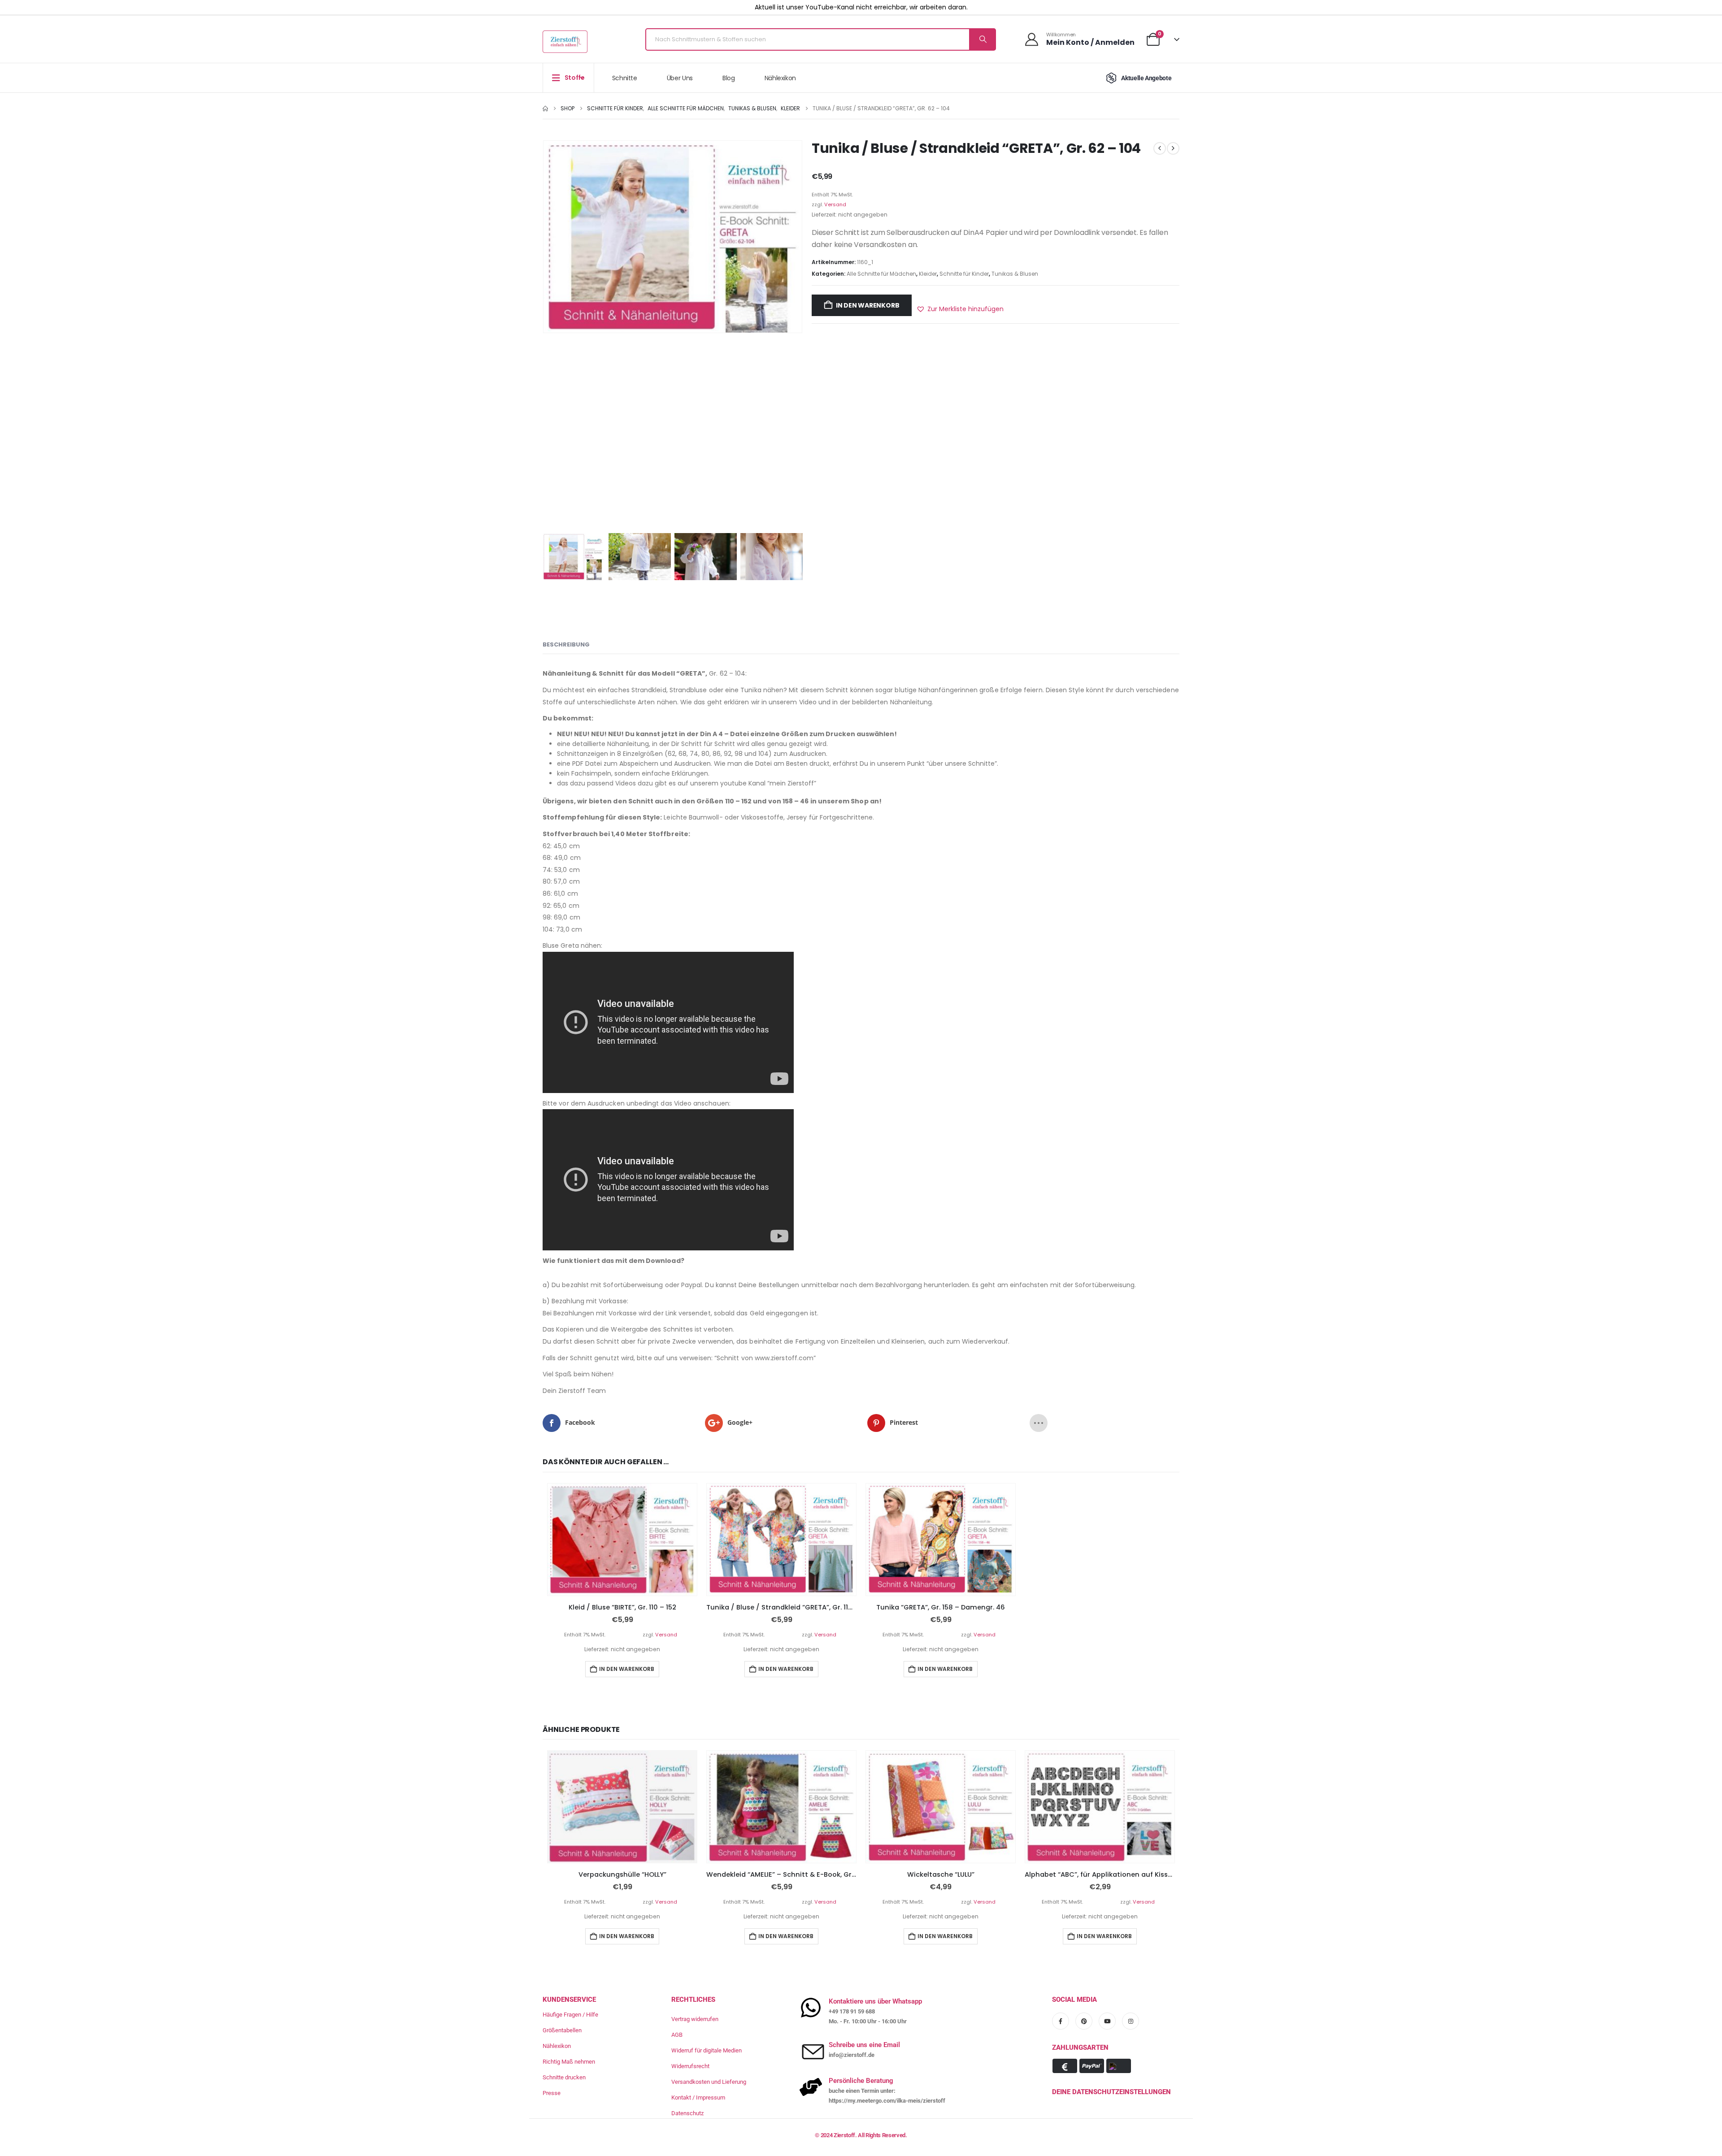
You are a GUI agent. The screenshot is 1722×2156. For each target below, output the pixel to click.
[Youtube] (1107, 2021)
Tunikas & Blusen (1015, 274)
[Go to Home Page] (545, 108)
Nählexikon (781, 78)
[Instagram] (1131, 2021)
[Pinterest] (1084, 2021)
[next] (1173, 148)
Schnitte (625, 78)
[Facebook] (1061, 2021)
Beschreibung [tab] (566, 644)
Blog (729, 78)
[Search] (982, 39)
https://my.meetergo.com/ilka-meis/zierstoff (887, 2101)
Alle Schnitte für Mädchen (881, 274)
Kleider (928, 274)
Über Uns (680, 78)
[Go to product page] (622, 1540)
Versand (835, 204)
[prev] (1160, 148)
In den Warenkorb (868, 305)
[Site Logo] (565, 42)
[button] (960, 309)
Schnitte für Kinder (964, 274)
